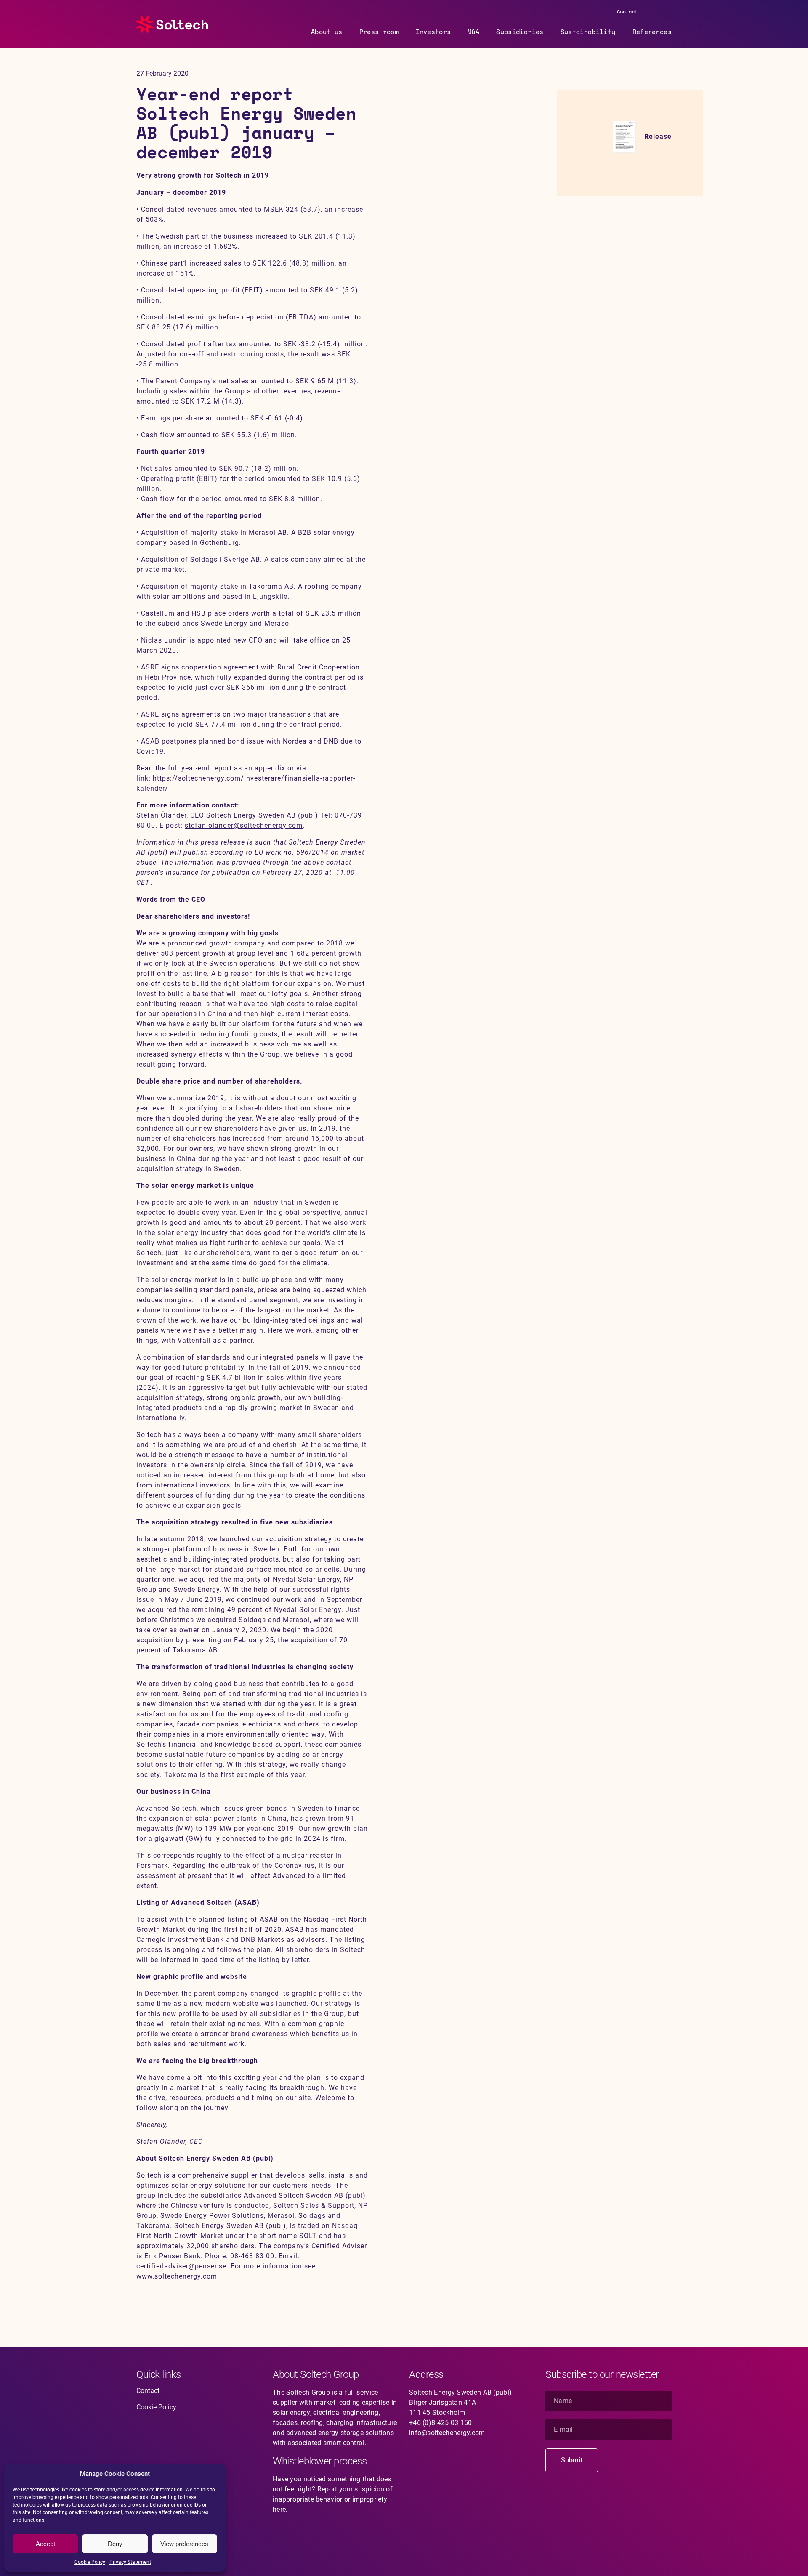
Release (658, 137)
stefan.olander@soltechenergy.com (244, 825)
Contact (627, 12)
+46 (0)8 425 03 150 (441, 2423)
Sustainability (588, 32)
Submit (572, 2460)
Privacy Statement (130, 2562)
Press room (379, 32)
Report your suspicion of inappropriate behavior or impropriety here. (333, 2499)
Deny (115, 2544)
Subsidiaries (520, 32)
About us (327, 32)
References (652, 32)
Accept (45, 2544)
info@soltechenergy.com (447, 2433)
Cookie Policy (90, 2562)
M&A (473, 32)
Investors (433, 32)
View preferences (184, 2544)
